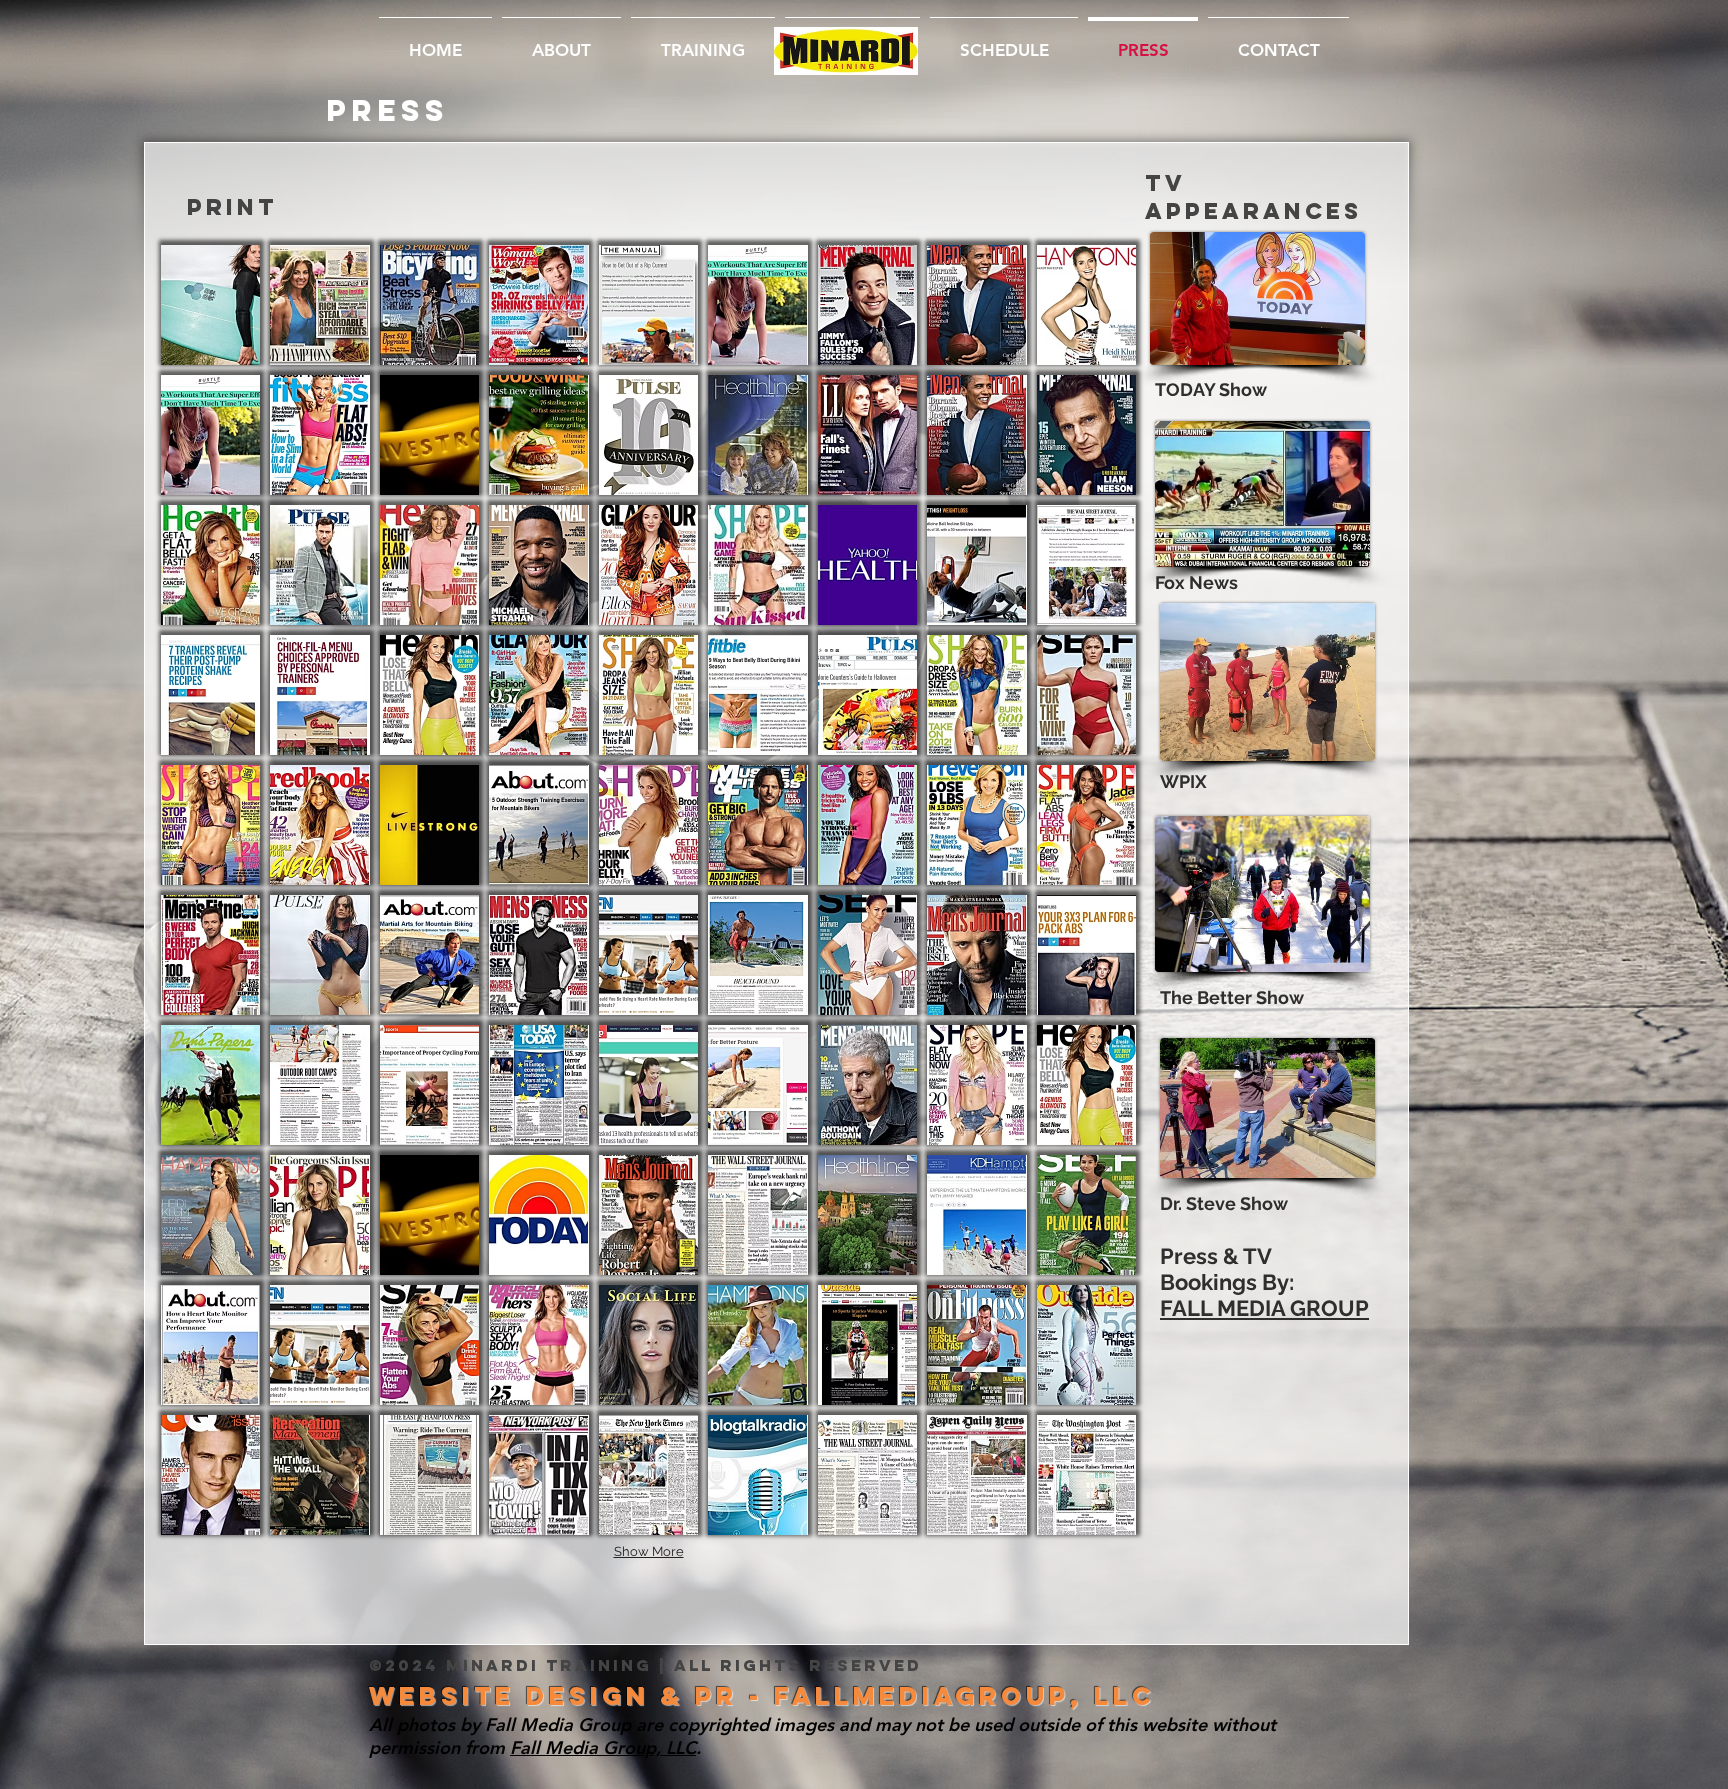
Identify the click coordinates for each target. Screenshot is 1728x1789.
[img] (648, 955)
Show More (649, 1551)
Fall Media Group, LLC (603, 1747)
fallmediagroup (922, 1696)
